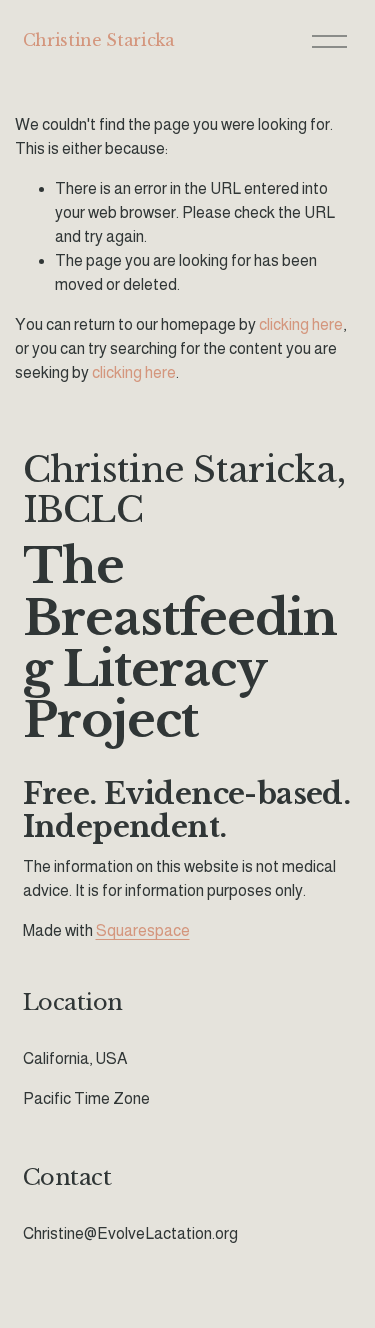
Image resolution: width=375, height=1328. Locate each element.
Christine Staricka (99, 40)
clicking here (301, 324)
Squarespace (143, 930)
